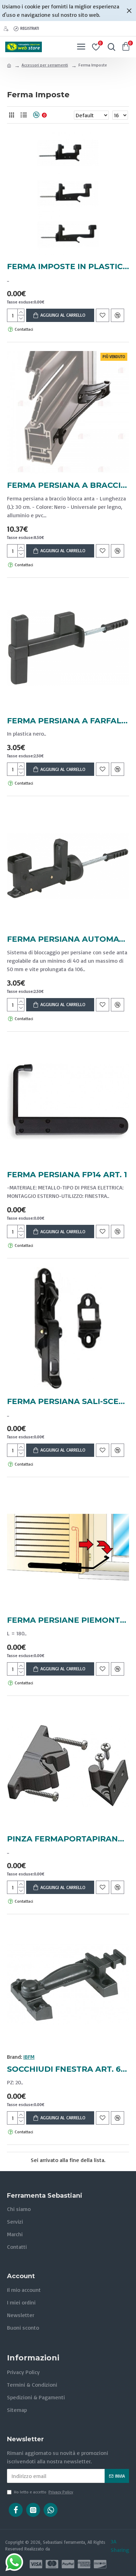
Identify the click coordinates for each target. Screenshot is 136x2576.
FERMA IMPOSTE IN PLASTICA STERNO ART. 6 (68, 266)
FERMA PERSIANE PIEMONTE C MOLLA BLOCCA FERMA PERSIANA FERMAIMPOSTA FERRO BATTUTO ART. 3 (68, 1620)
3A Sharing (120, 2546)
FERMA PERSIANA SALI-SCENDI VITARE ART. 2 (68, 1401)
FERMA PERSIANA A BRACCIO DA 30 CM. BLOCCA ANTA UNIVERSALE (68, 485)
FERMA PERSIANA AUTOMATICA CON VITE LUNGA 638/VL (68, 939)
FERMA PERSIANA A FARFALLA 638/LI (68, 721)
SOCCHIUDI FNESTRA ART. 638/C (68, 2069)
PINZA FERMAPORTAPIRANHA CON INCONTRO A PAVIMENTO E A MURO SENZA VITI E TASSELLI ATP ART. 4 (68, 1839)
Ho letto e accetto (44, 2492)
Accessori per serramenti (45, 65)
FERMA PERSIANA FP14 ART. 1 (67, 1175)
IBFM (29, 2057)
